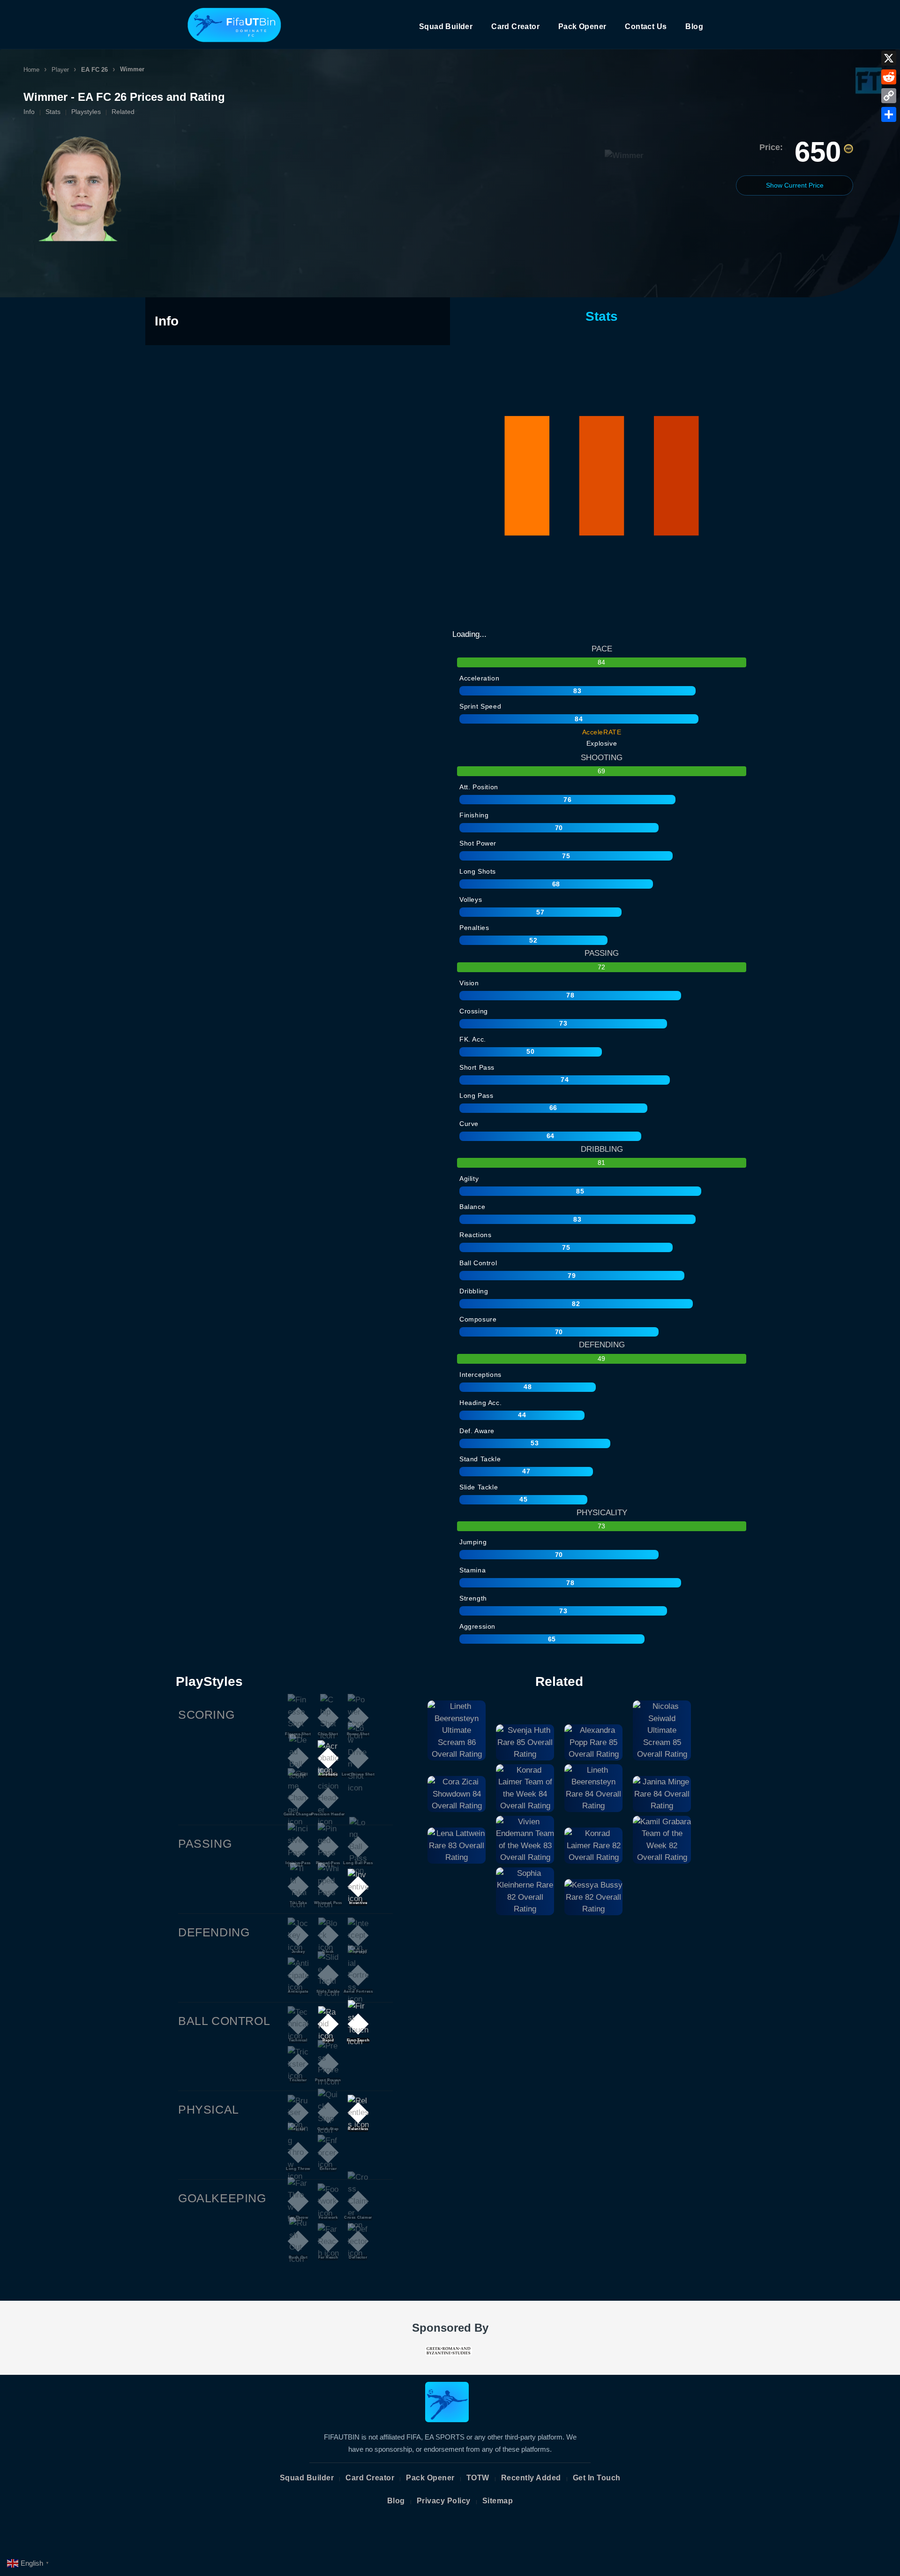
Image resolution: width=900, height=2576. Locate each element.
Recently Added (531, 2478)
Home (31, 70)
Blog (694, 26)
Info (29, 112)
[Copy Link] (889, 96)
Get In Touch (597, 2478)
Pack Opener (582, 26)
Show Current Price (795, 185)
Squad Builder (446, 26)
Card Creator (515, 26)
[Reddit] (889, 77)
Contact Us (646, 26)
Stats (53, 112)
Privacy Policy (444, 2501)
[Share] (889, 114)
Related (123, 112)
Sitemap (498, 2501)
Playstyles (86, 112)
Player (60, 70)
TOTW (478, 2478)
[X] (889, 58)
